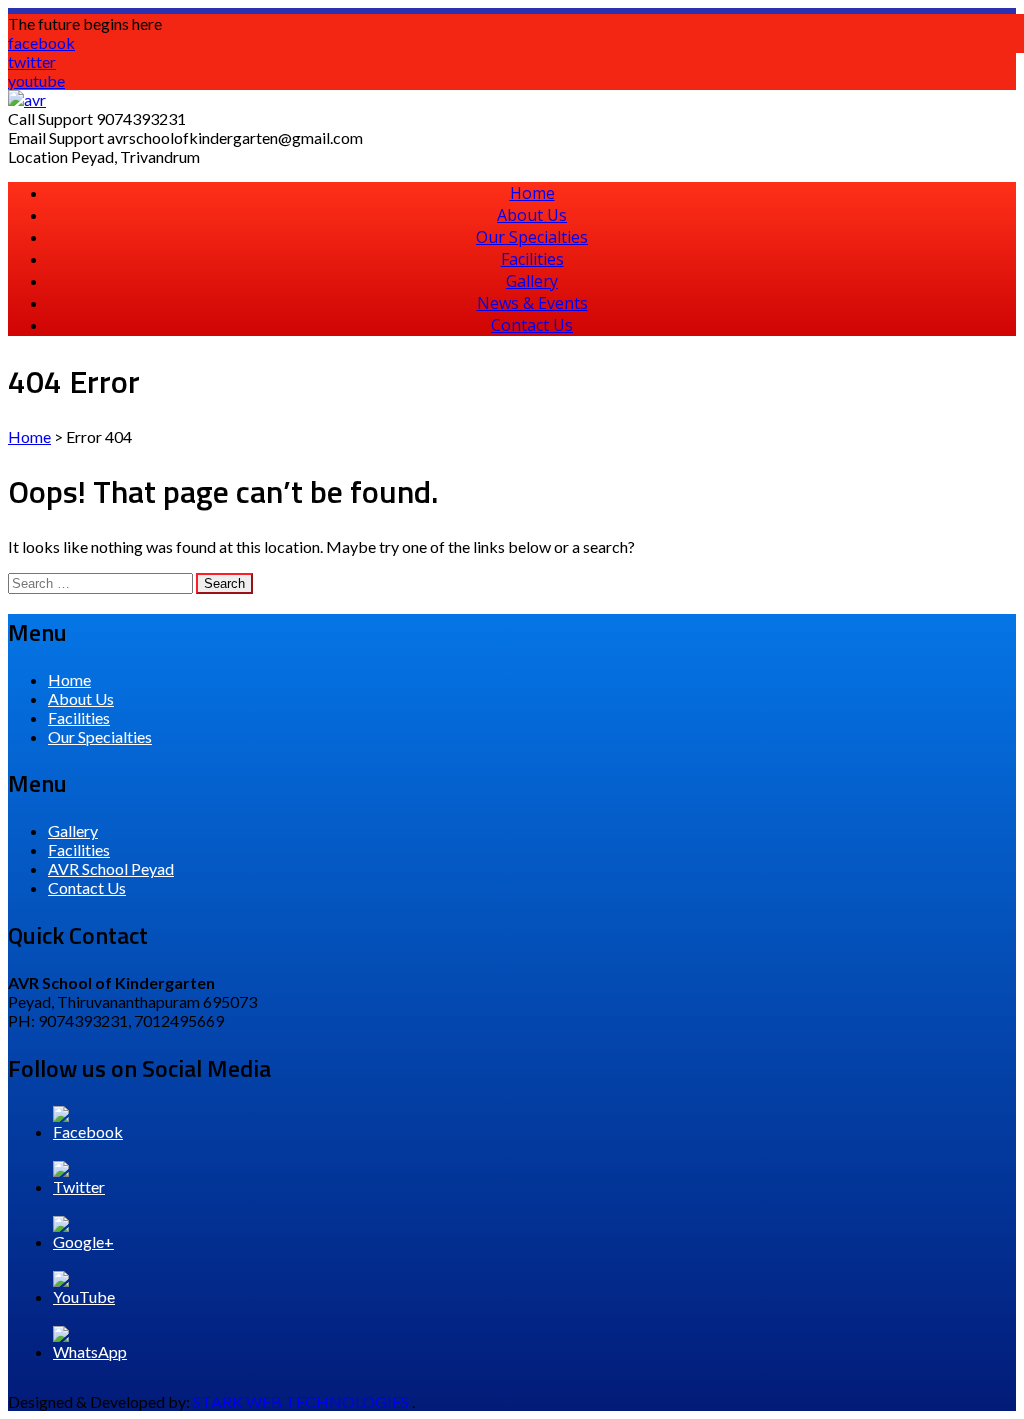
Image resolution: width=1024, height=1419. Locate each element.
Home (532, 193)
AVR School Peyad (111, 868)
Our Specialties (532, 237)
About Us (532, 215)
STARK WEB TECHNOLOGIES (301, 1401)
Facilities (532, 259)
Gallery (532, 281)
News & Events (532, 303)
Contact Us (532, 325)
